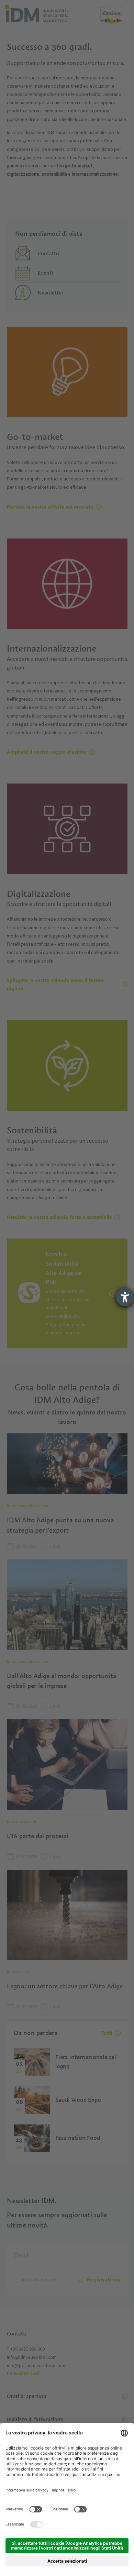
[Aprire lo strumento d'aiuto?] (125, 1297)
